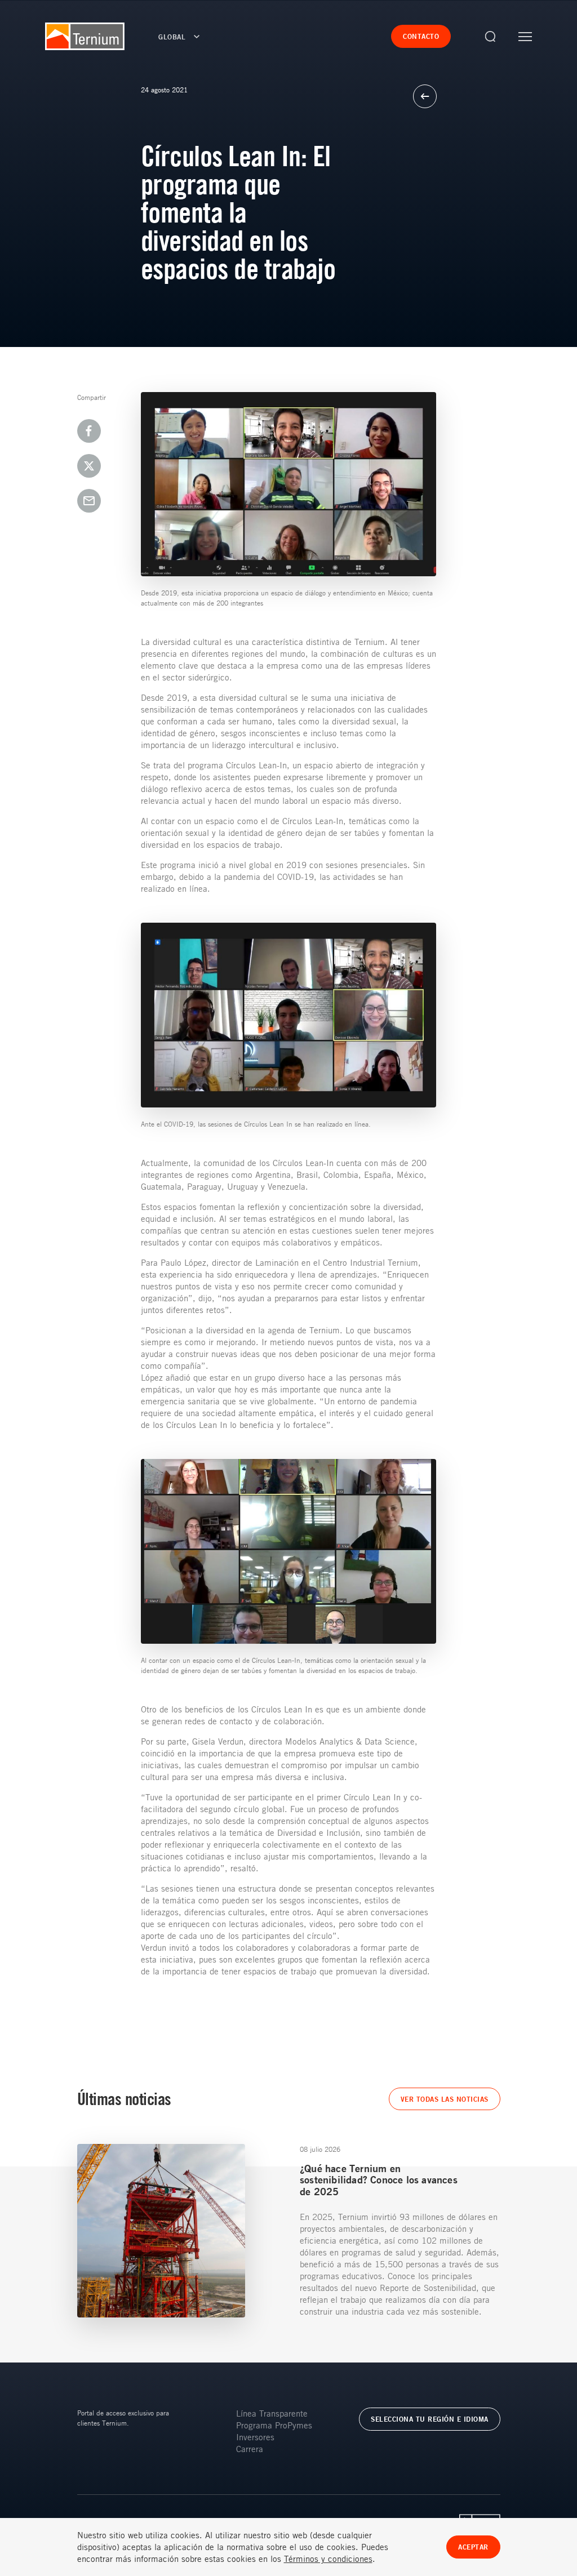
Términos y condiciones (328, 2559)
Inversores (255, 2437)
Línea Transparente (272, 2413)
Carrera (250, 2449)
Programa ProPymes (274, 2425)
